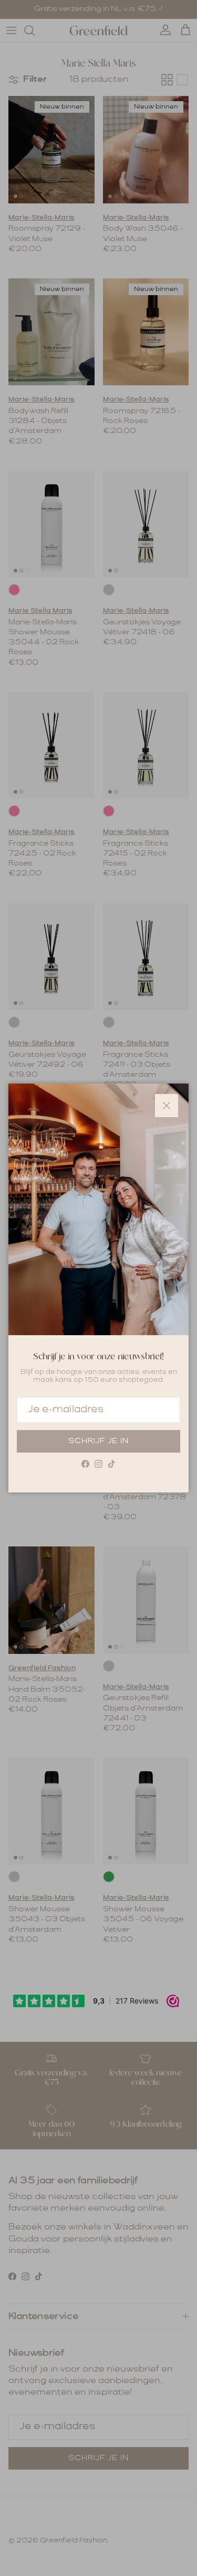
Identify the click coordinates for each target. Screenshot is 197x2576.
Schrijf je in (98, 1441)
